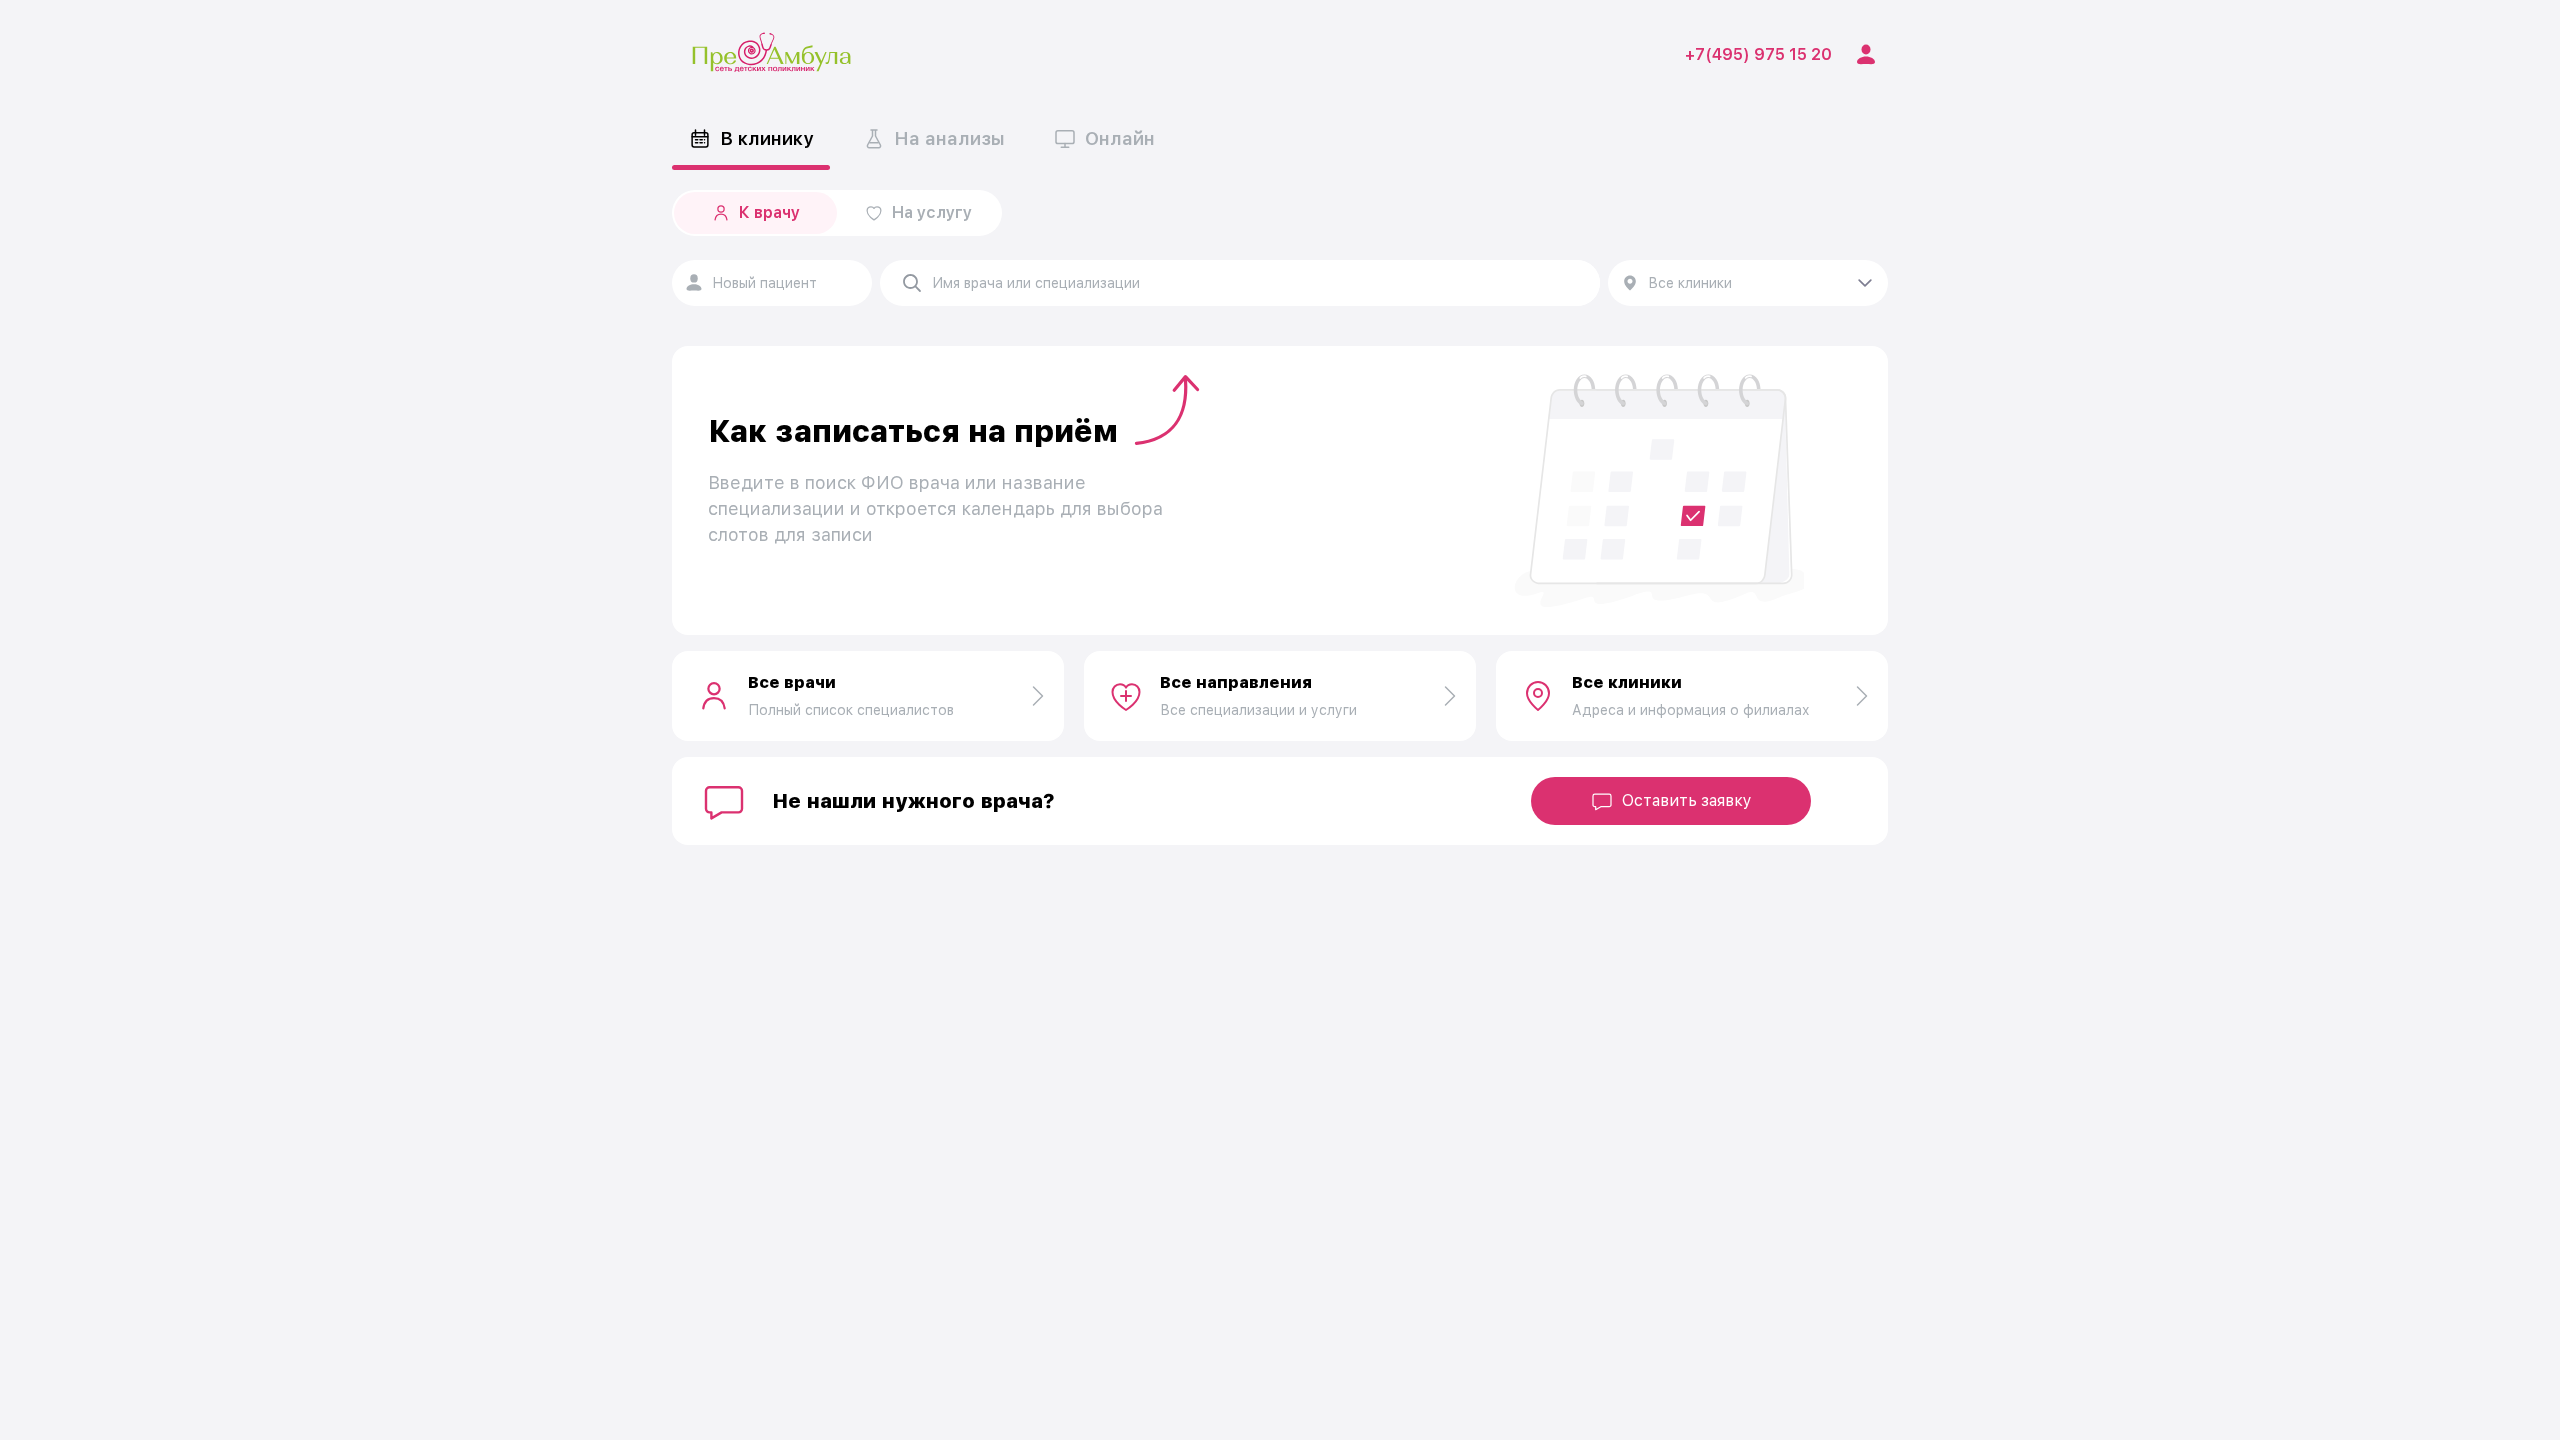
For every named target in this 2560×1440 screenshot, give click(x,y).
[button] (1242, 283)
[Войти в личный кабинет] (1866, 55)
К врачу (769, 212)
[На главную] (772, 55)
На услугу (932, 212)
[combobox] (772, 283)
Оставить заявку (1687, 800)
